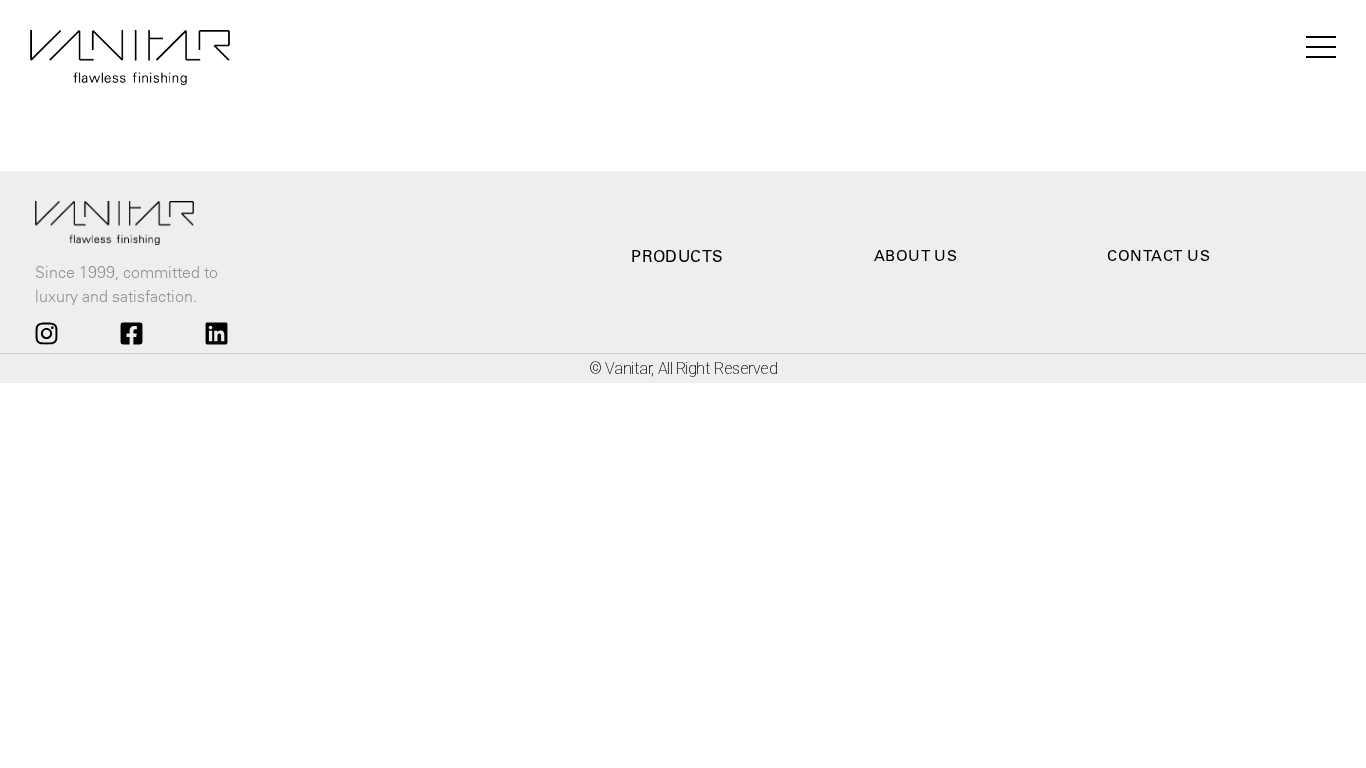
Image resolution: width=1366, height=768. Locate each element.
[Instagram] (46, 333)
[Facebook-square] (131, 333)
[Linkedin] (217, 333)
